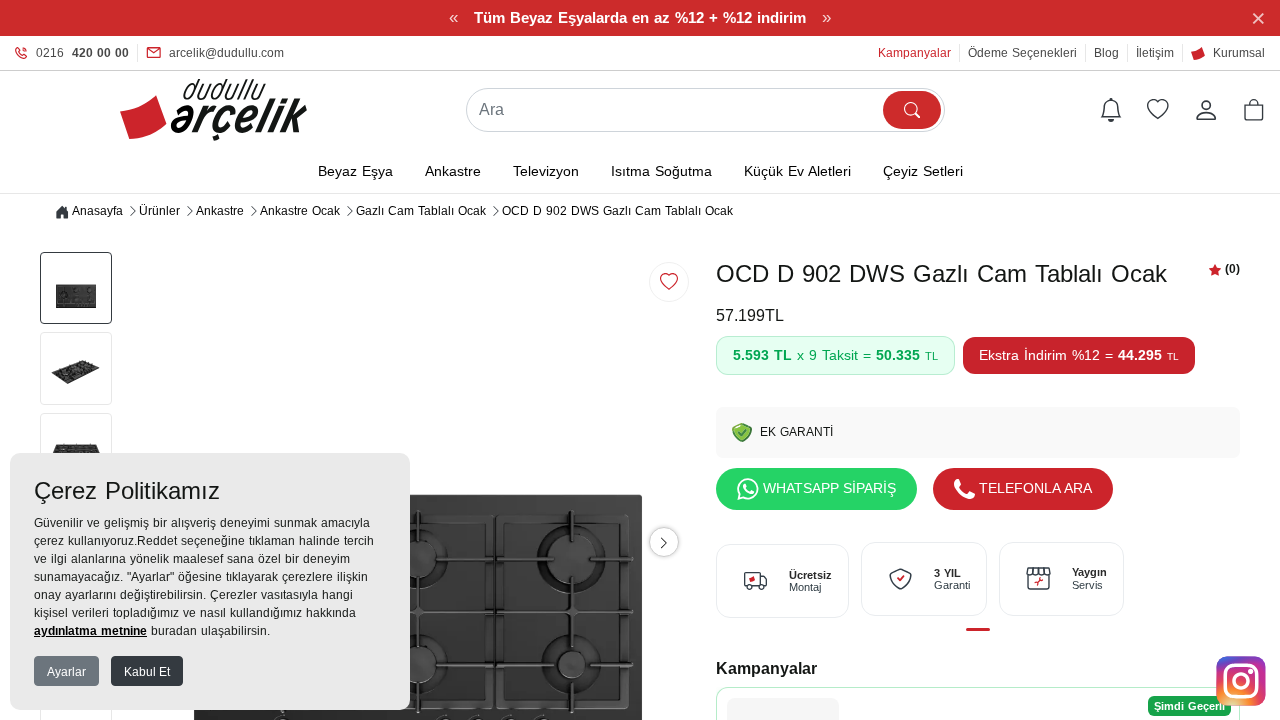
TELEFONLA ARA (1035, 488)
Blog (1106, 53)
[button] (1254, 110)
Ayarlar (66, 672)
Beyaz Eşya (355, 171)
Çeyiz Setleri (923, 171)
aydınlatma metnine (90, 631)
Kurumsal (1239, 53)
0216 (82, 53)
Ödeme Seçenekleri (1022, 53)
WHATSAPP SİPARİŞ (829, 488)
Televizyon (546, 171)
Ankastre (453, 171)
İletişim (1155, 53)
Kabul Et (147, 672)
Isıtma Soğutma (661, 171)
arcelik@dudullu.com (226, 53)
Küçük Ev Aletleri (797, 171)
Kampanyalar (914, 53)
